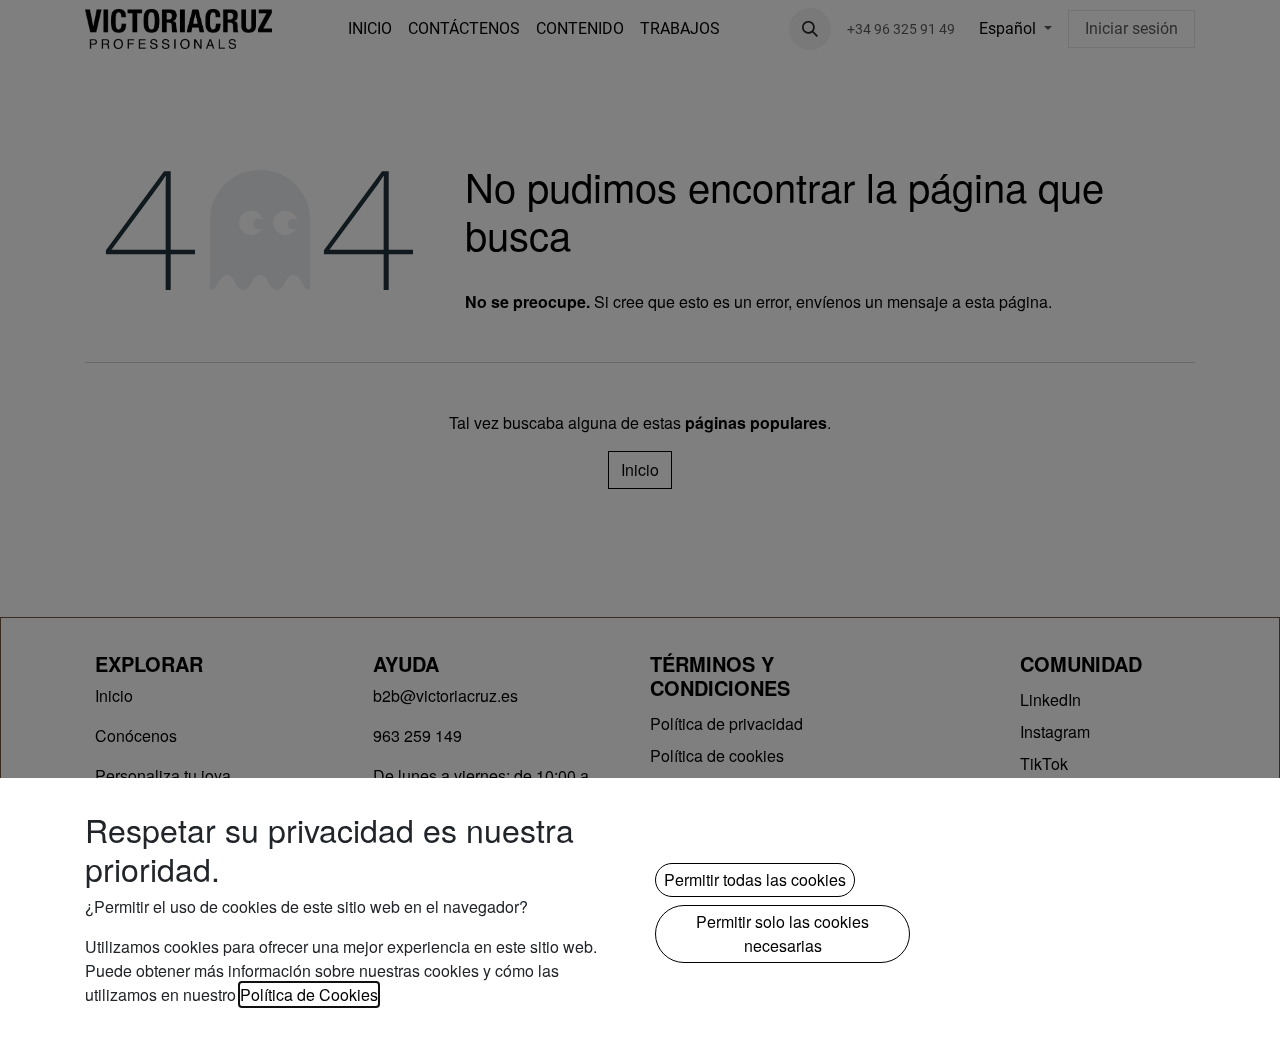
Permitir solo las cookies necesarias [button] (782, 933)
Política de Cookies (309, 994)
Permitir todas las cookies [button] (755, 879)
